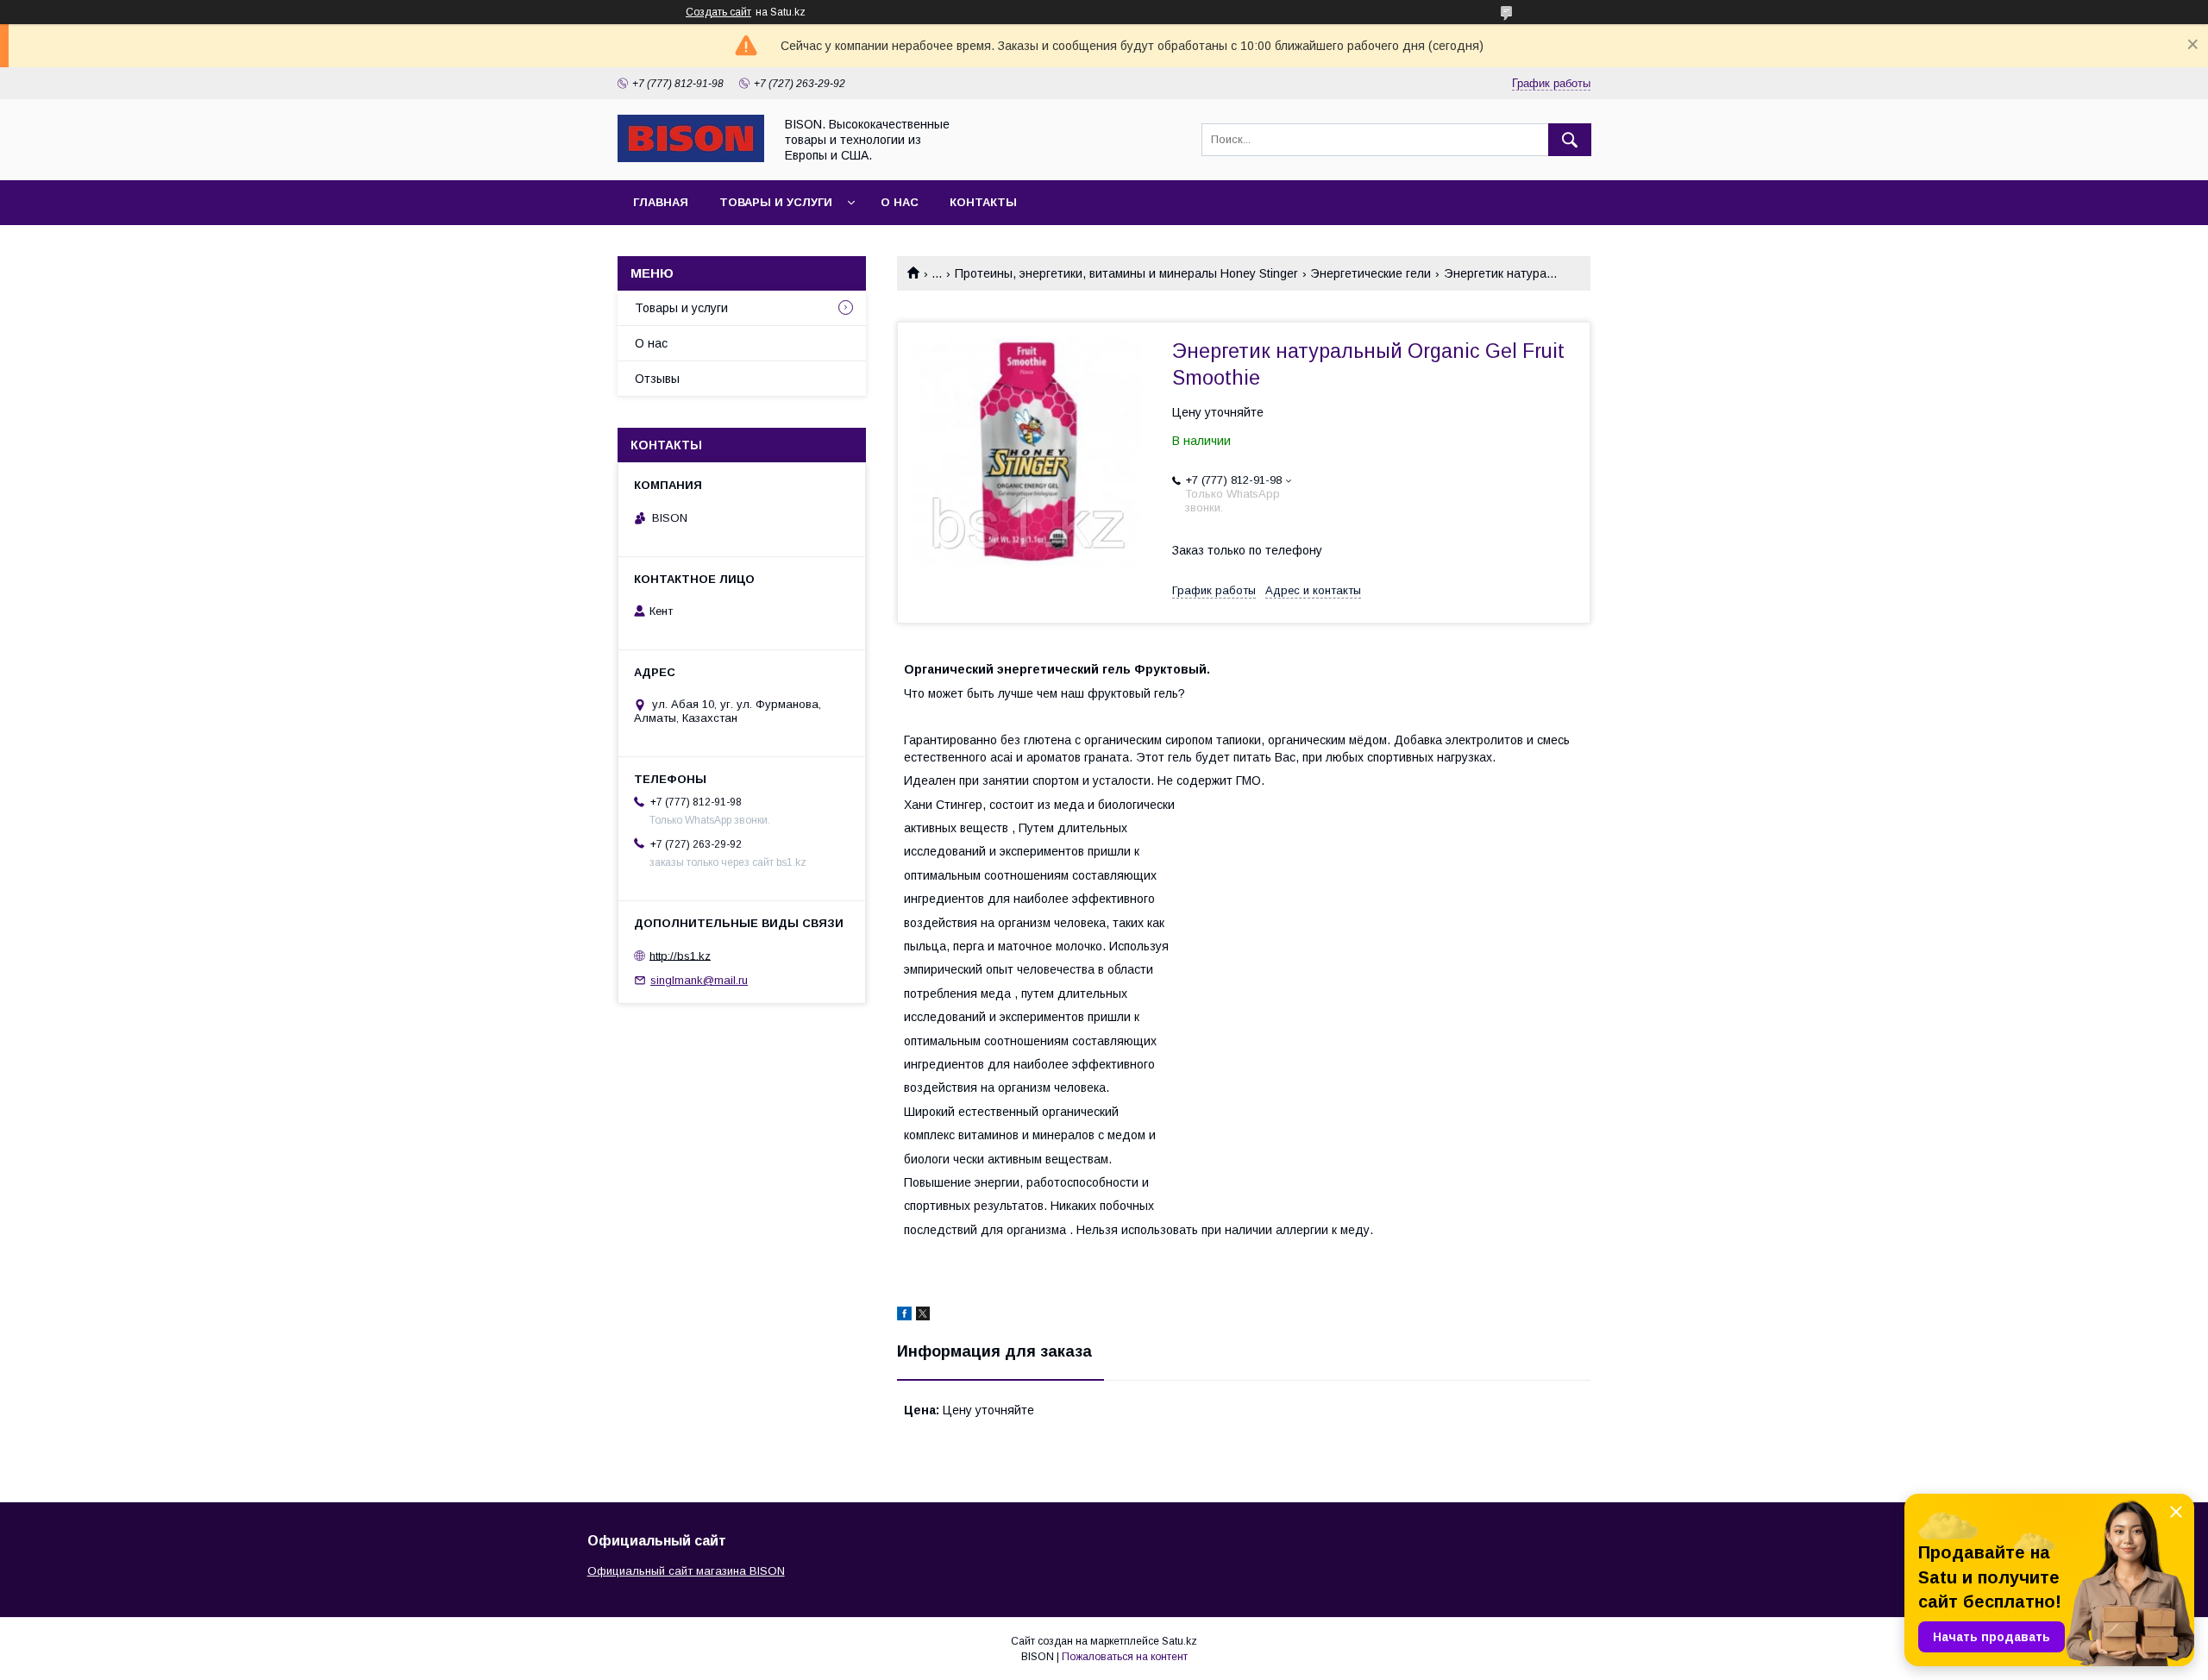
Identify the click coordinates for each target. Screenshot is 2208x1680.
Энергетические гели (1371, 273)
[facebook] (904, 1316)
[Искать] (1570, 140)
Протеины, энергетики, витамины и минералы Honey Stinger (1126, 273)
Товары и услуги (776, 202)
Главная (661, 202)
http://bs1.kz (680, 955)
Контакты (983, 202)
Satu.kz (1179, 1641)
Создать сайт (718, 12)
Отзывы (657, 379)
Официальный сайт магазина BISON (686, 1571)
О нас (900, 202)
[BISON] (691, 158)
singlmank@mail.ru (699, 980)
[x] (923, 1316)
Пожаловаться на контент (1125, 1657)
